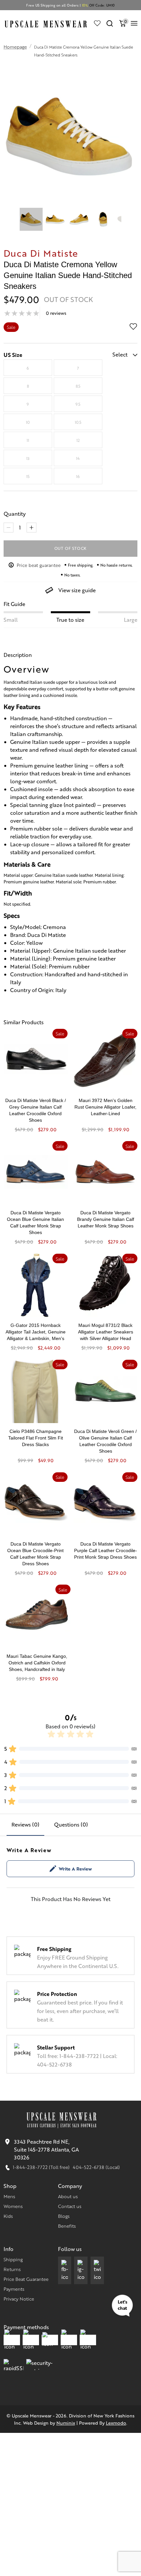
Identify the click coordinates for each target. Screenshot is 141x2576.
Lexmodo (116, 2423)
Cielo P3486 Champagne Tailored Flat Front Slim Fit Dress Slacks (36, 1438)
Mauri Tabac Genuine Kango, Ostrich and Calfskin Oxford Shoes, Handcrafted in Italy (37, 1663)
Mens (9, 2196)
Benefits (67, 2226)
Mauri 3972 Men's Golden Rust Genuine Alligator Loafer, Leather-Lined (105, 1107)
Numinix (66, 2423)
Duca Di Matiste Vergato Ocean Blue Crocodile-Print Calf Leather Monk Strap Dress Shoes (35, 1554)
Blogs (64, 2216)
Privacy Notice (19, 2299)
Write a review (75, 1869)
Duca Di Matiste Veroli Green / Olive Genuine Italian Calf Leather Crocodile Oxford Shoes (105, 1441)
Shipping (13, 2259)
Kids (8, 2216)
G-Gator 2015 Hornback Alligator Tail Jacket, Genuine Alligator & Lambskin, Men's (36, 1332)
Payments (14, 2289)
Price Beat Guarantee (26, 2279)
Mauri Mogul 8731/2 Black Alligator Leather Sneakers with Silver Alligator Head (106, 1332)
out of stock (71, 548)
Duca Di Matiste (41, 253)
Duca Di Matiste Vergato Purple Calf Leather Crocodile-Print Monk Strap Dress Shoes (106, 1550)
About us (68, 2196)
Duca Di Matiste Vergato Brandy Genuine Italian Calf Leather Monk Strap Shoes (106, 1219)
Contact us (70, 2206)
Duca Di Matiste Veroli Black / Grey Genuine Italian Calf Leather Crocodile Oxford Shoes (36, 1110)
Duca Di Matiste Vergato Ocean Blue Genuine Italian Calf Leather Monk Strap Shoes (35, 1223)
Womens (13, 2206)
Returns (12, 2269)
